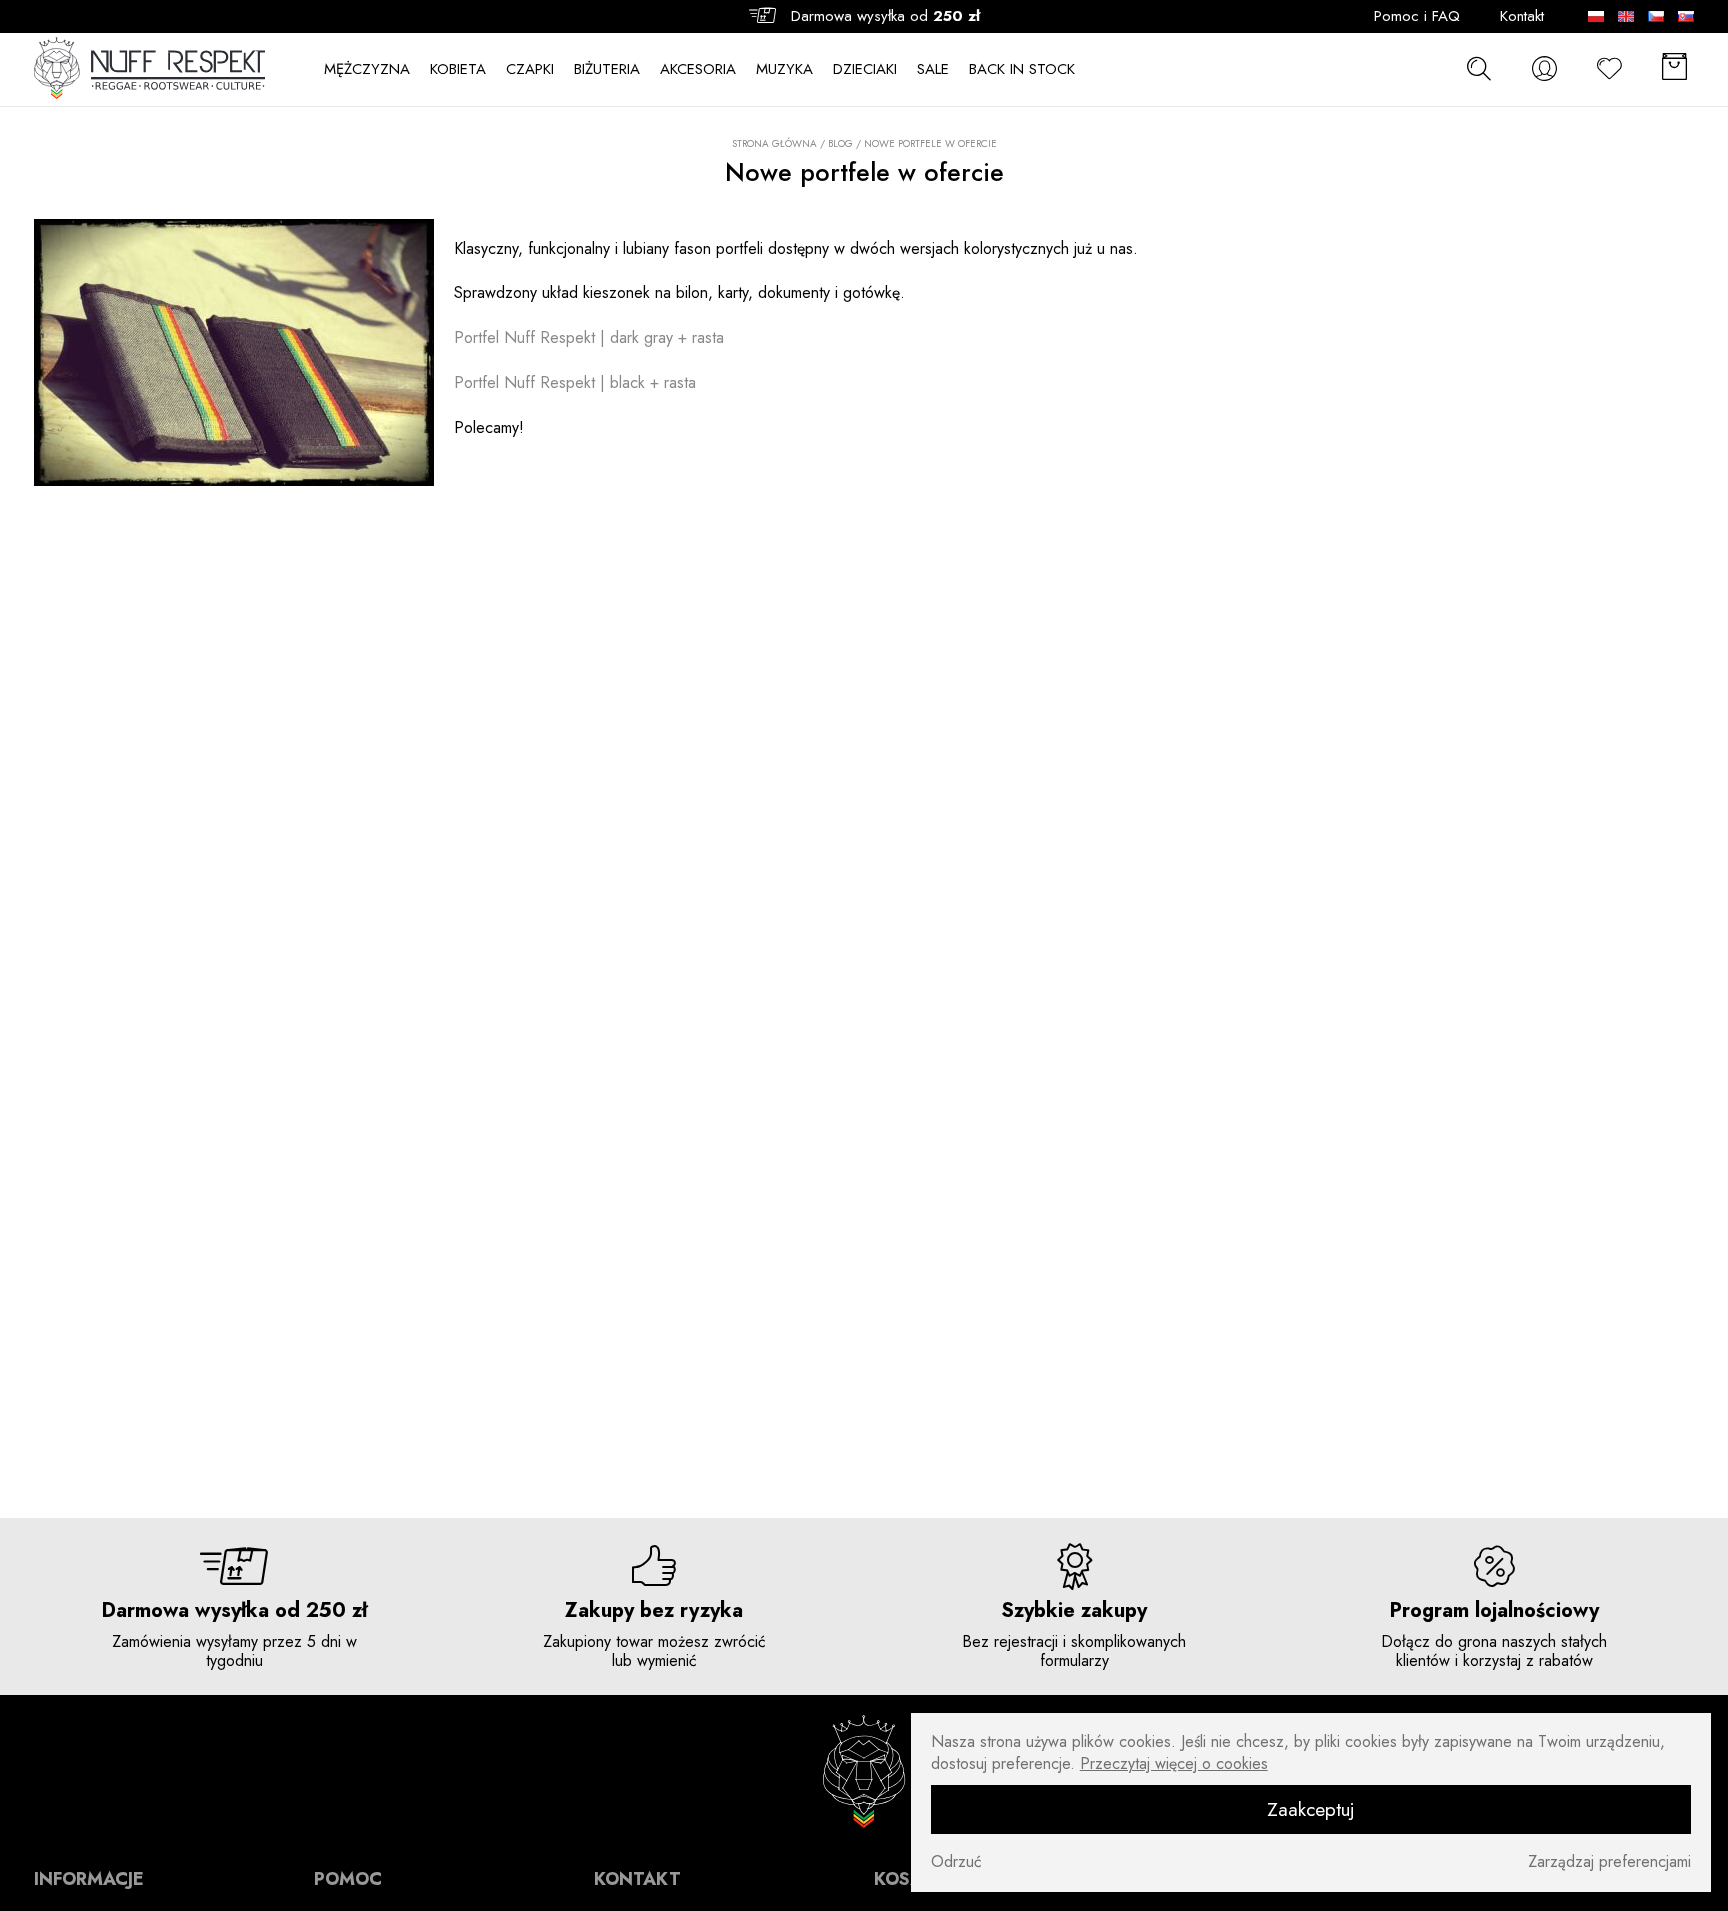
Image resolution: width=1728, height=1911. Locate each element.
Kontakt (1522, 16)
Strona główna (774, 144)
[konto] (1544, 68)
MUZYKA (784, 69)
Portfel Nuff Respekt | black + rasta (575, 382)
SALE (933, 69)
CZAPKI (530, 69)
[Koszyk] (1674, 68)
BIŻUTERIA (607, 69)
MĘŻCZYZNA (367, 69)
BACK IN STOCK (1022, 69)
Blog (840, 143)
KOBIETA (458, 69)
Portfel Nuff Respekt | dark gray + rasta (589, 337)
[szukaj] (1479, 68)
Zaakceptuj (1311, 1809)
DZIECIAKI (865, 69)
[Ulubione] (1609, 68)
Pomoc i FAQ (1417, 16)
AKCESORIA (698, 69)
